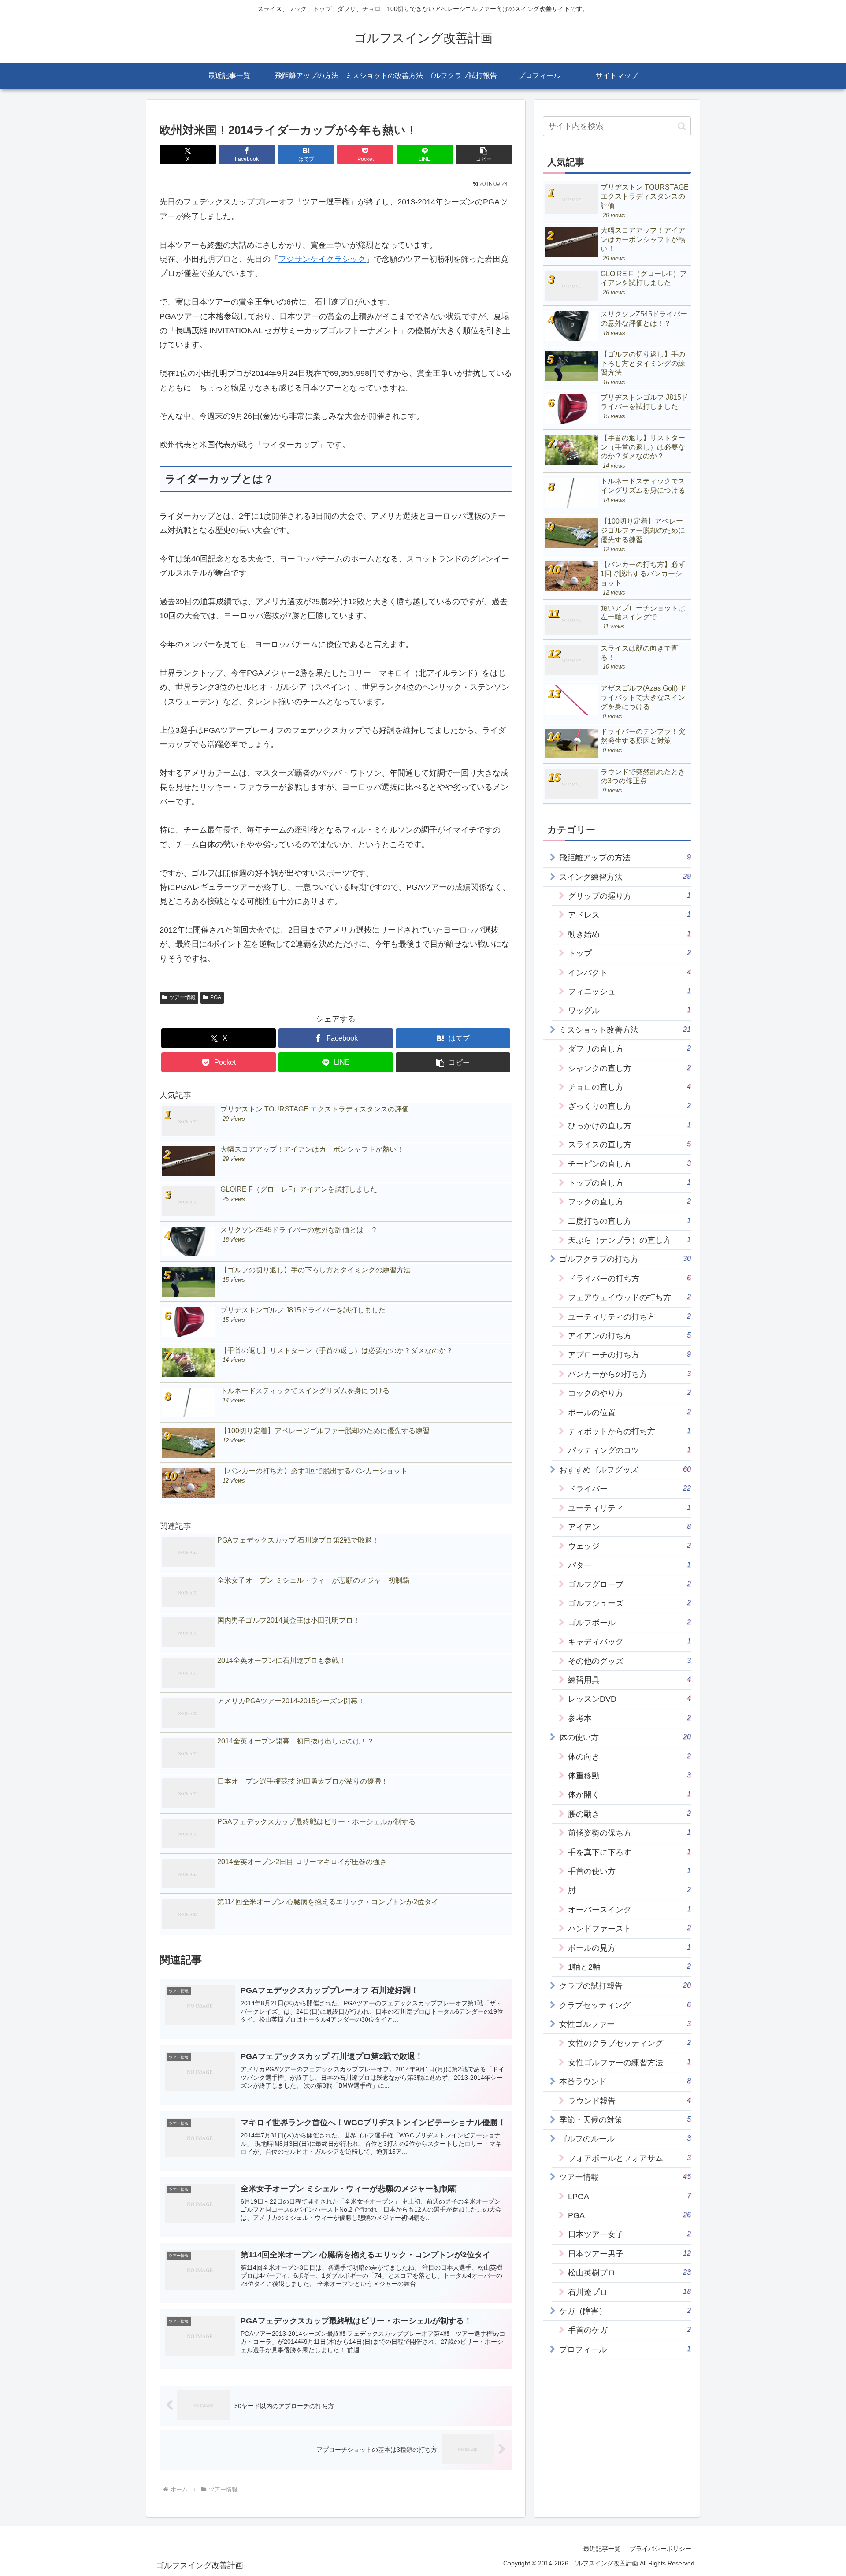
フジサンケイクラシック (322, 259)
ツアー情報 (182, 997)
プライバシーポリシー (660, 2549)
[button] (484, 154)
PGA (216, 997)
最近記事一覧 (602, 2549)
